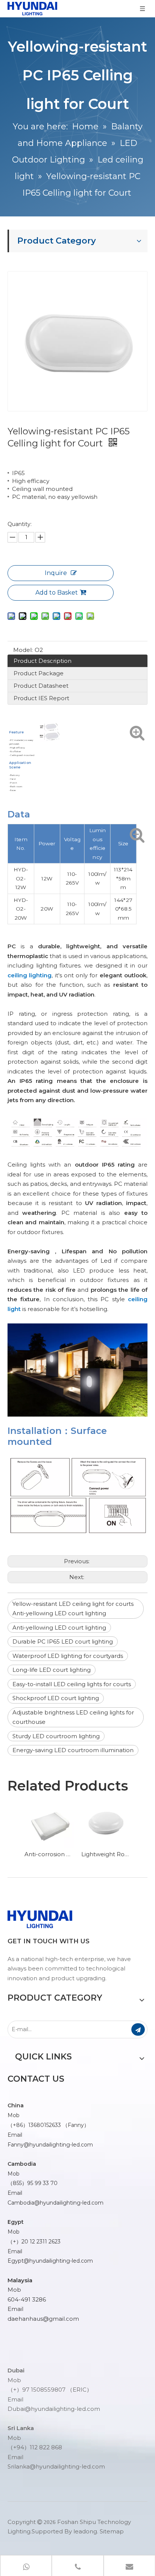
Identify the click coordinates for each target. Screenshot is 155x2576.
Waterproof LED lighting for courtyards (68, 1656)
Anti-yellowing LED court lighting (59, 1628)
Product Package (39, 673)
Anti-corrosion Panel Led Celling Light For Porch (49, 1854)
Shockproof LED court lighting (56, 1698)
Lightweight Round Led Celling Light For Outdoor (106, 1854)
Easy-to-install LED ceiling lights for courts (72, 1684)
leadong (85, 2531)
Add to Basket (57, 593)
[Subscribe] (138, 2029)
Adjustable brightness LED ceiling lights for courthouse (73, 1717)
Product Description (43, 661)
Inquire (56, 573)
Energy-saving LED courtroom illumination (73, 1750)
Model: (23, 650)
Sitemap (112, 2531)
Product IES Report (41, 698)
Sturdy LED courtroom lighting (56, 1736)
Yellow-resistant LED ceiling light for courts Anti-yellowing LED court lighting (73, 1609)
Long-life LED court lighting (52, 1670)
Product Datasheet (41, 686)
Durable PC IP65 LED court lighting (63, 1641)
